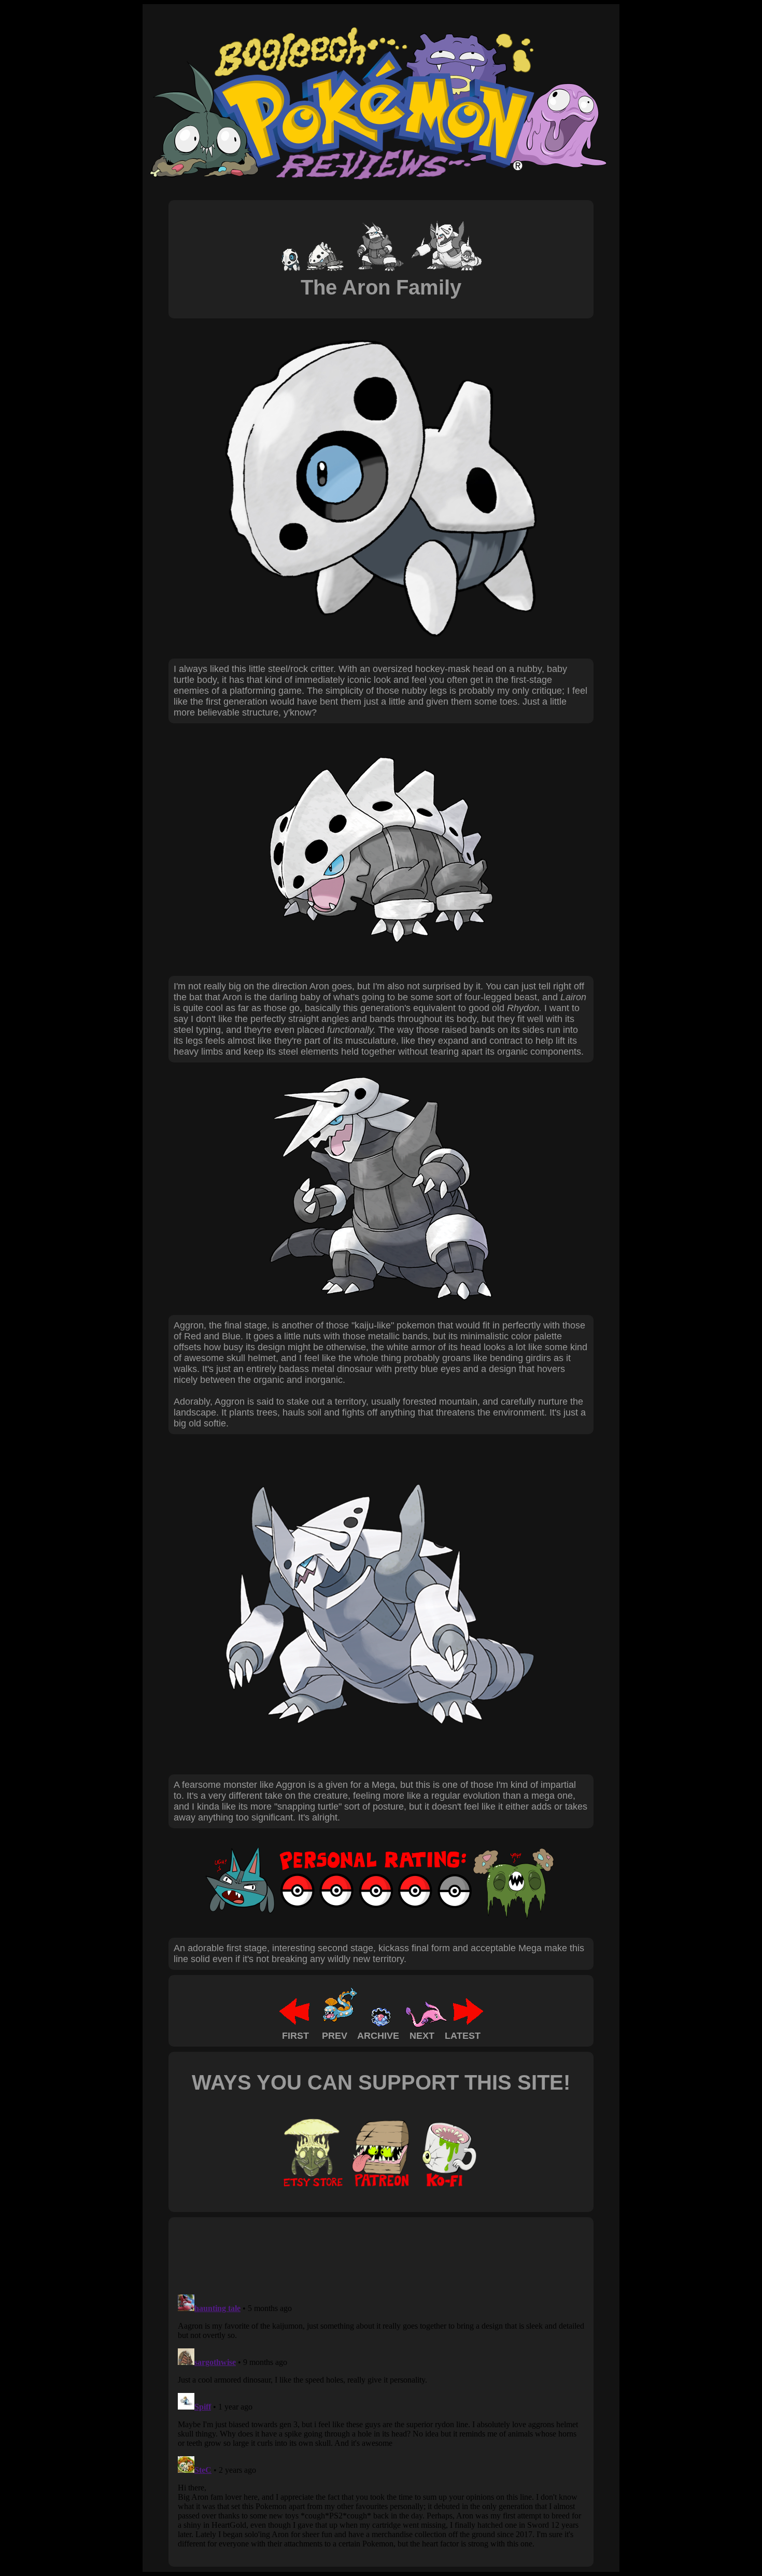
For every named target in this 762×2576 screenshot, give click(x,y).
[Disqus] (381, 2420)
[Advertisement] (362, 2255)
